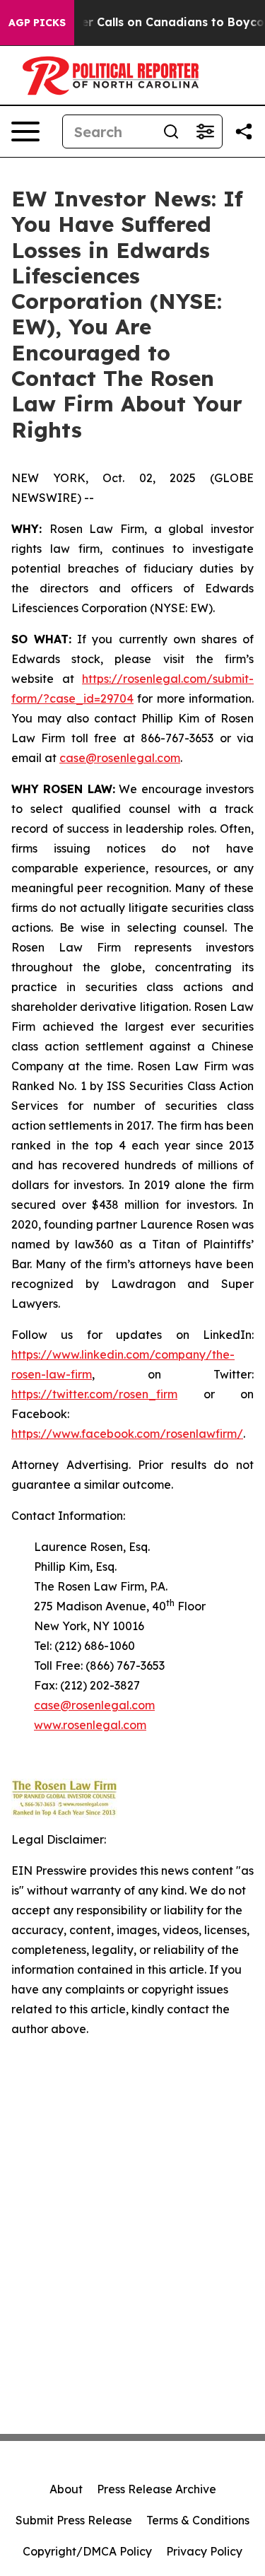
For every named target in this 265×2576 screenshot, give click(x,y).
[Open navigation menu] (25, 131)
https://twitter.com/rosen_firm (94, 1394)
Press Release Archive (157, 2489)
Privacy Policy (204, 2551)
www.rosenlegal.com (90, 1725)
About (66, 2489)
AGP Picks (37, 23)
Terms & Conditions (198, 2520)
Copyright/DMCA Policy (87, 2551)
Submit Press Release (74, 2520)
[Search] (171, 131)
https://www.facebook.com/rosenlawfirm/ (127, 1434)
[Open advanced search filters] (205, 131)
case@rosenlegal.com (120, 758)
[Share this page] (244, 131)
